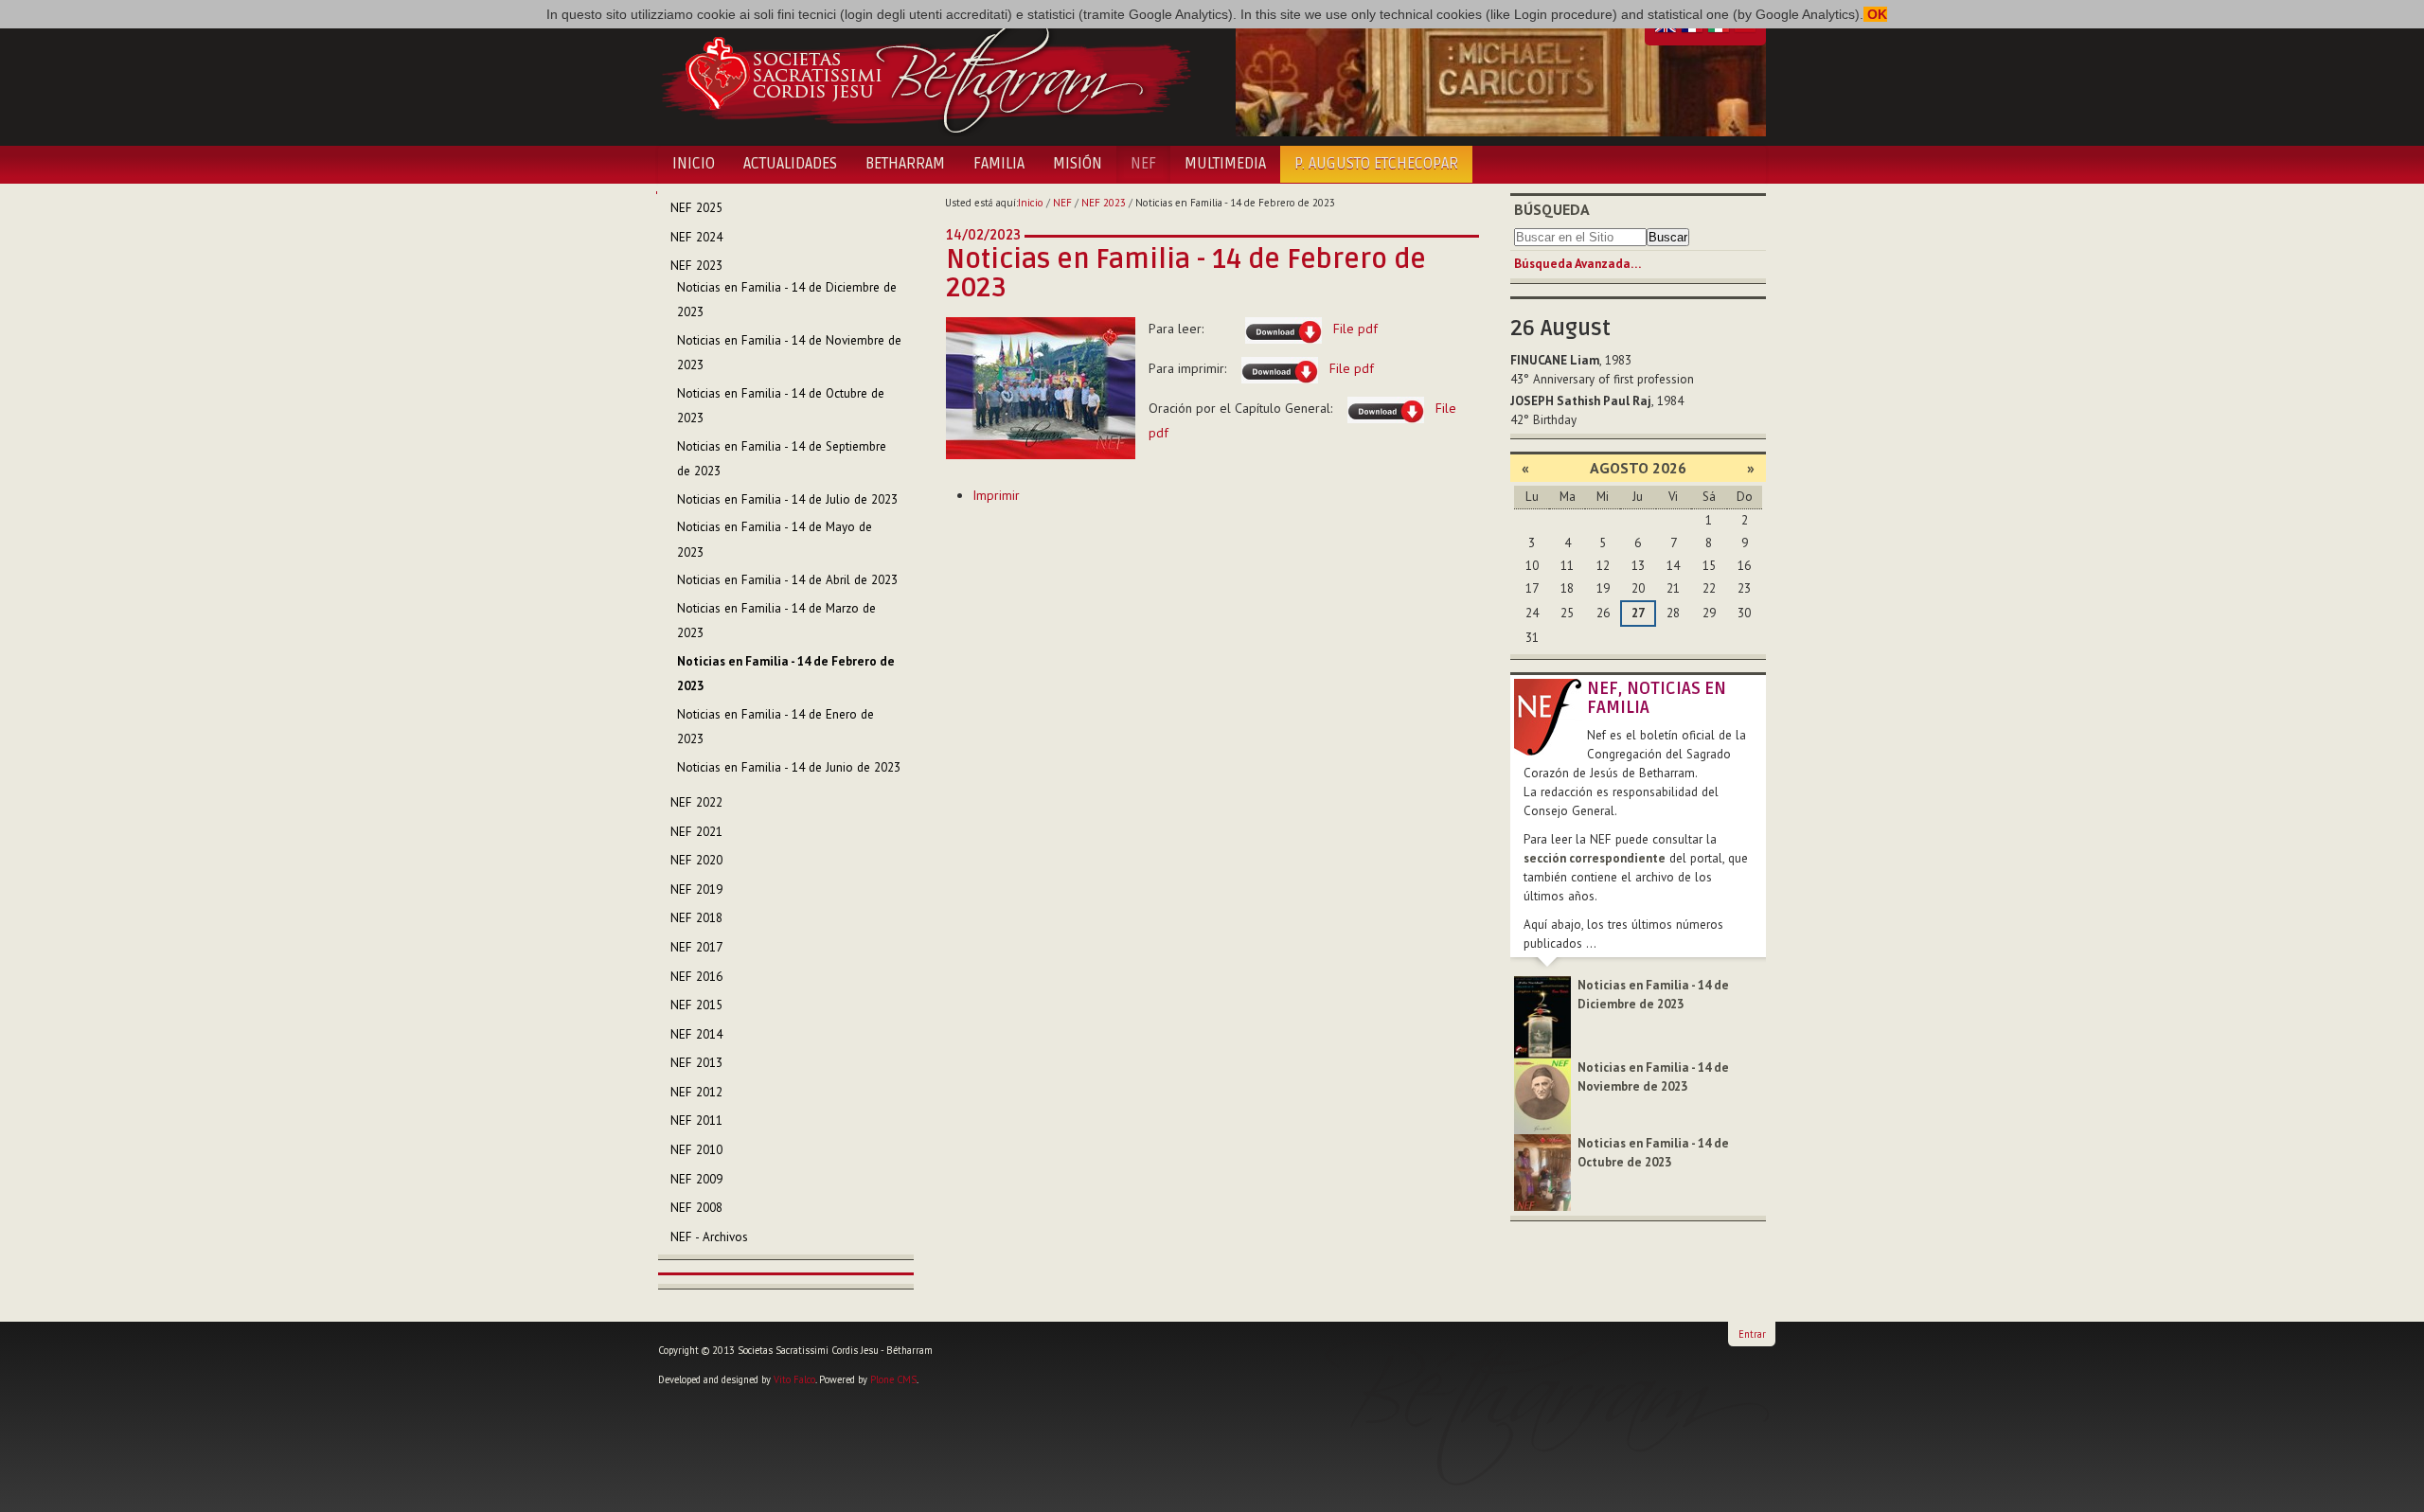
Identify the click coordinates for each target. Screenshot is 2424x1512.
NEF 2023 (1104, 203)
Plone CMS (893, 1379)
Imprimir (996, 495)
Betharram (905, 164)
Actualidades (790, 164)
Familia (999, 164)
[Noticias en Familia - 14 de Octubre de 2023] (1542, 1172)
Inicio (694, 164)
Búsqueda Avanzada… (1577, 264)
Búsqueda (1552, 209)
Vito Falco (794, 1379)
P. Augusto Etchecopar (1376, 164)
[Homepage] (926, 74)
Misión (1078, 164)
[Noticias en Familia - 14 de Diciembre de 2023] (1542, 1016)
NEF (1143, 164)
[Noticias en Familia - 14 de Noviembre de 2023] (1542, 1095)
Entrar (1752, 1334)
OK (1875, 14)
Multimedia (1225, 164)
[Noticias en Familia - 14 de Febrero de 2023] (1041, 387)
